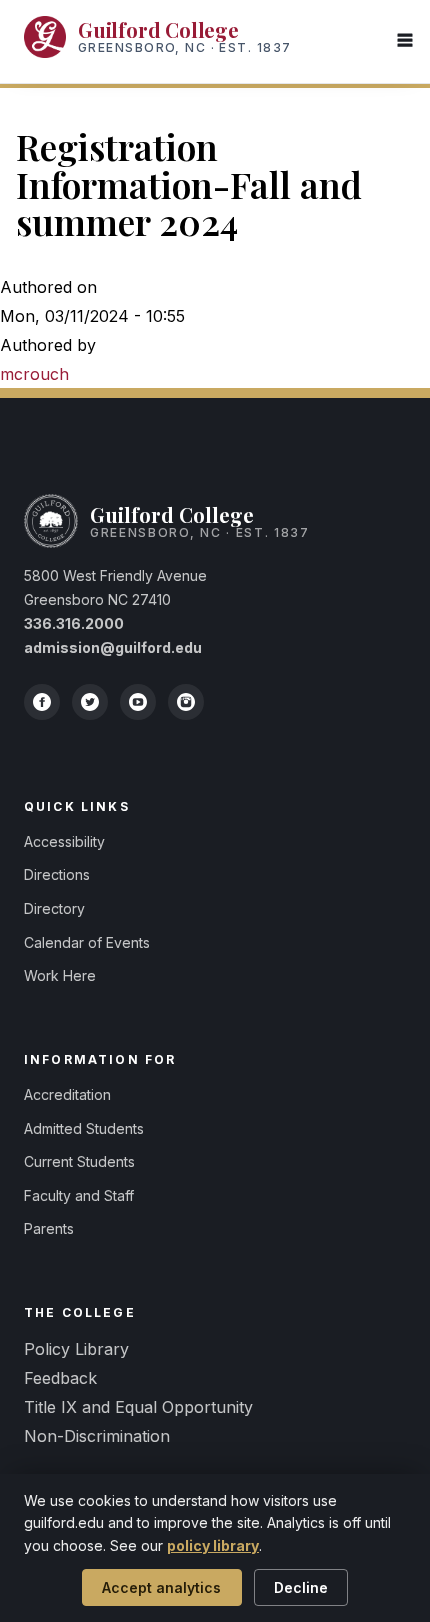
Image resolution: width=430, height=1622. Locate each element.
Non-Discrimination (97, 1436)
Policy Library (76, 1349)
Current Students (79, 1161)
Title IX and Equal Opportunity (138, 1407)
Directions (57, 874)
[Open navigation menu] (405, 41)
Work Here (60, 975)
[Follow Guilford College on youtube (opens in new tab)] (138, 702)
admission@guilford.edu (113, 647)
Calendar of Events (87, 942)
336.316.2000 (74, 623)
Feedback (60, 1378)
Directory (54, 908)
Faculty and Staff (79, 1195)
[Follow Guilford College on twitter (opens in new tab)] (90, 702)
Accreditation (67, 1094)
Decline (301, 1587)
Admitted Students (84, 1128)
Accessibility (64, 841)
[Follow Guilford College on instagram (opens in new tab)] (186, 702)
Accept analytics (161, 1587)
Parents (49, 1228)
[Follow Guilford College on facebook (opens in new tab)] (42, 702)
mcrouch (34, 374)
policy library (213, 1545)
